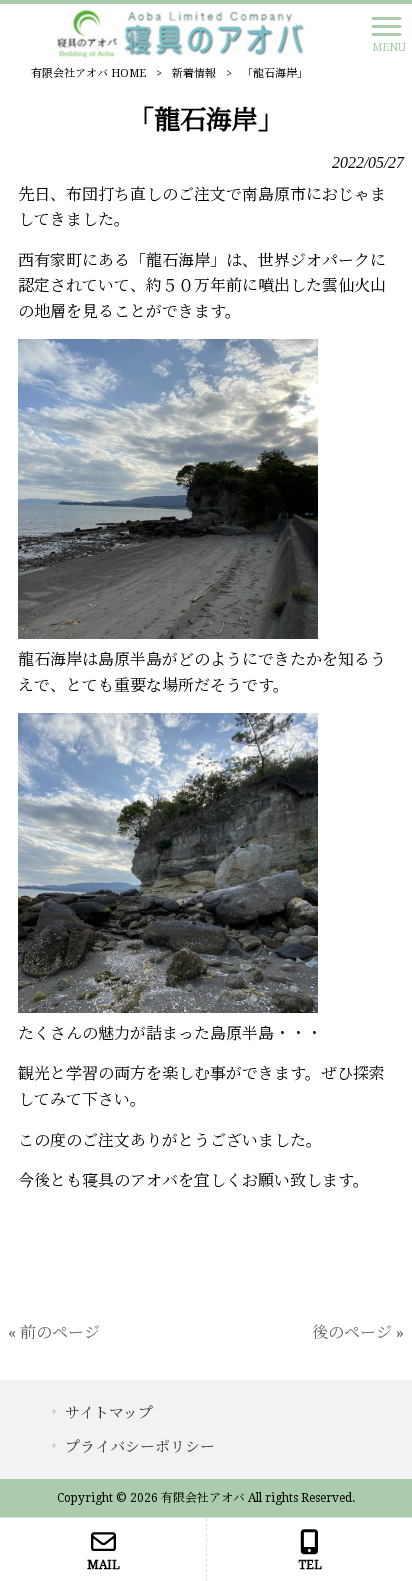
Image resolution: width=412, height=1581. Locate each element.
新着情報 (194, 73)
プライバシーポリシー (140, 1447)
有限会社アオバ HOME (88, 73)
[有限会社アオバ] (180, 32)
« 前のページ (54, 1332)
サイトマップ (109, 1413)
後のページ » (358, 1332)
